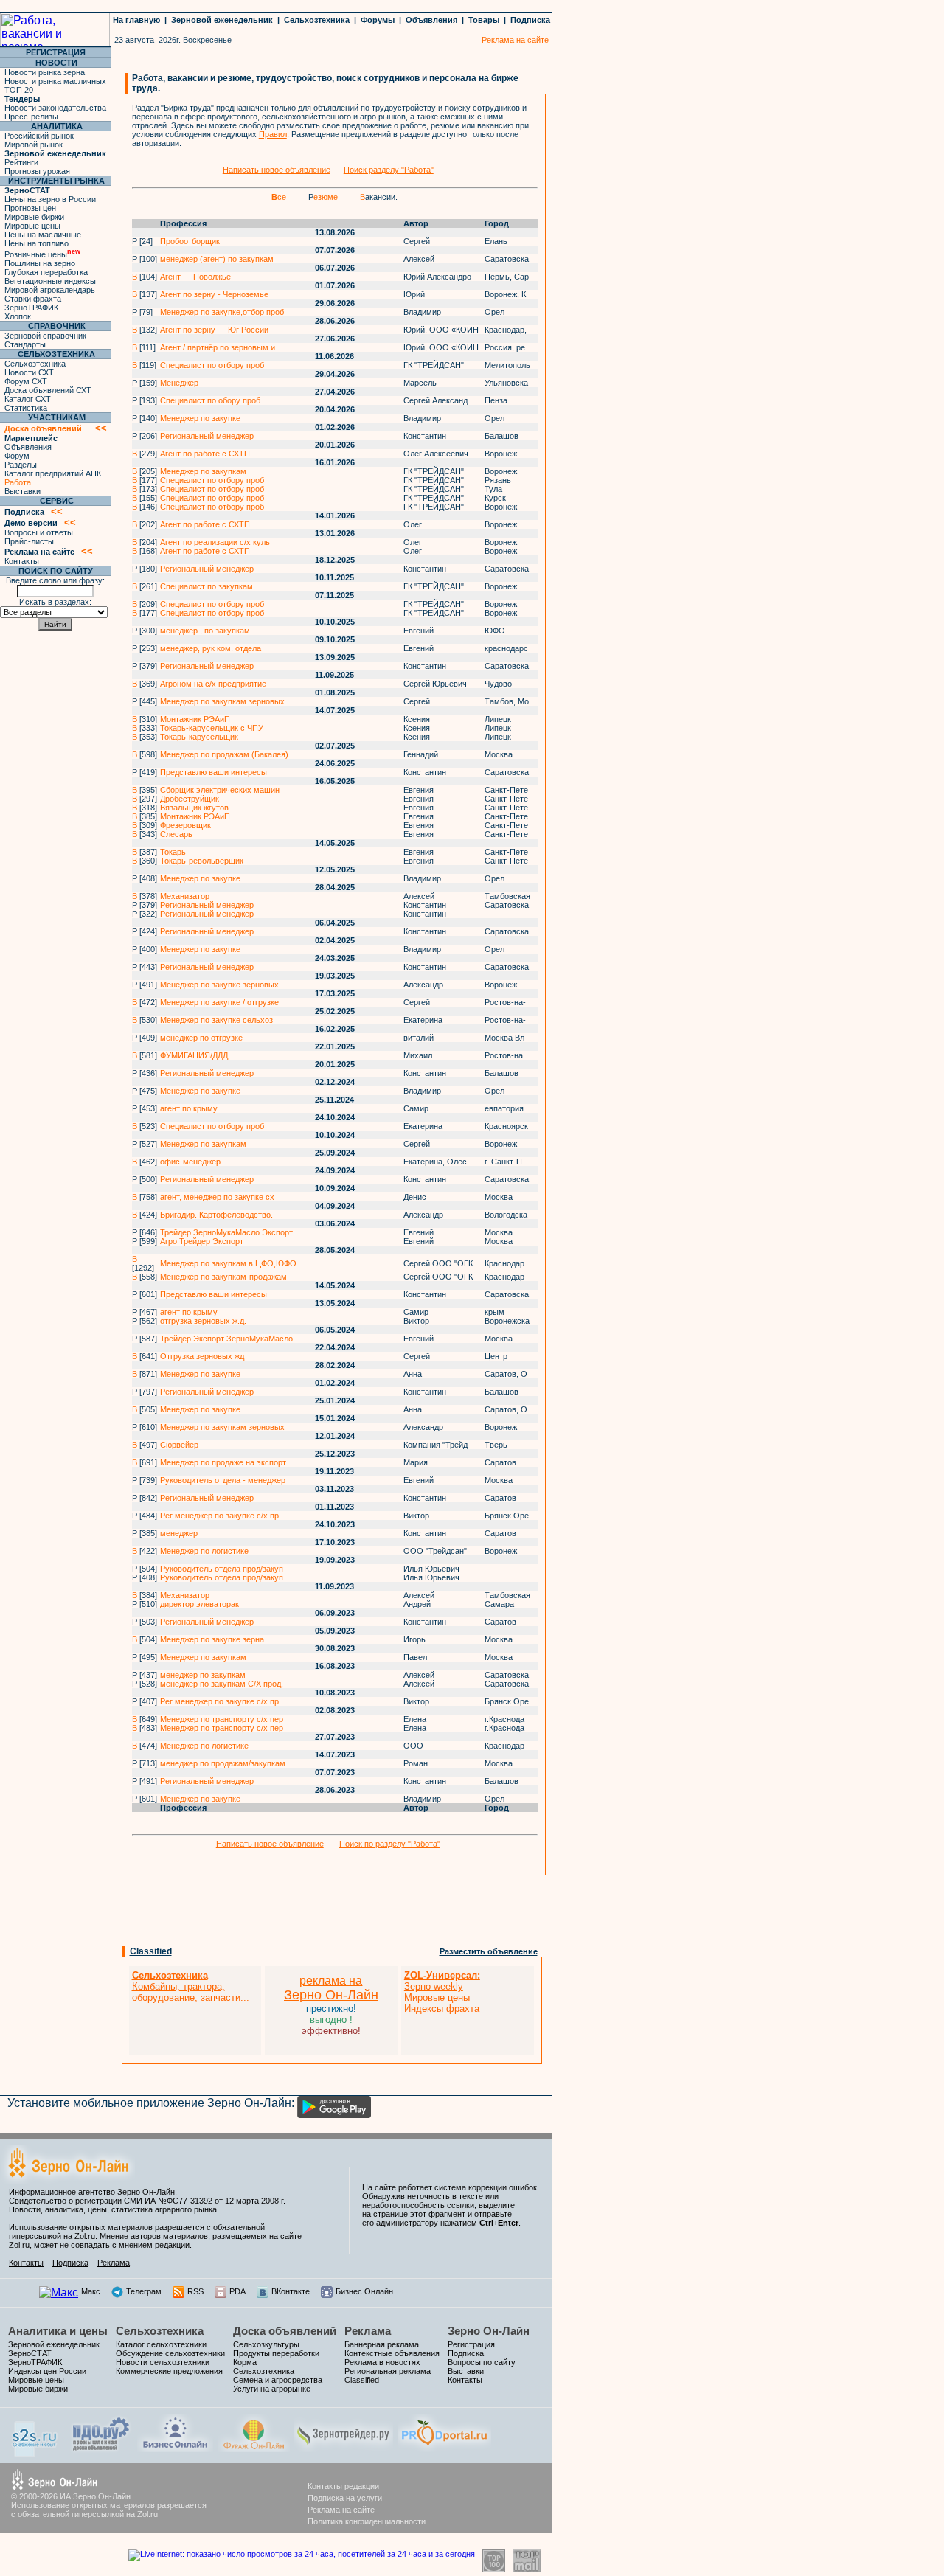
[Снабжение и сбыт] (35, 2453)
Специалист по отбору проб (212, 365)
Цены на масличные (43, 235)
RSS (195, 2291)
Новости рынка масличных (55, 81)
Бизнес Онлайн (364, 2291)
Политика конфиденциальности (367, 2521)
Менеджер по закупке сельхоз (216, 1020)
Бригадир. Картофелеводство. (216, 1215)
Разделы (21, 465)
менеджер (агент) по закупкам (217, 259)
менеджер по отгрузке (201, 1038)
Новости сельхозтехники (163, 2362)
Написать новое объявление (277, 170)
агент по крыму (189, 1108)
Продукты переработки (276, 2353)
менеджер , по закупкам (205, 631)
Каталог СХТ (28, 399)
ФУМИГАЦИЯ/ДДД (194, 1055)
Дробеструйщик (190, 799)
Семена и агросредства (278, 2380)
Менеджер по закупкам (203, 471)
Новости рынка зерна (45, 72)
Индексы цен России (47, 2371)
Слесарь (176, 834)
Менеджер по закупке (200, 418)
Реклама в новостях (382, 2362)
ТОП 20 (19, 90)
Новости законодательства (55, 108)
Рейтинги (21, 162)
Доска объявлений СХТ (48, 390)
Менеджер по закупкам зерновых (222, 701)
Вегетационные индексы (50, 281)
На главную (136, 20)
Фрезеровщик (185, 825)
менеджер (179, 1533)
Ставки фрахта (33, 299)
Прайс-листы (29, 541)
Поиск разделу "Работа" (389, 170)
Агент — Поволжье (195, 277)
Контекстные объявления (392, 2353)
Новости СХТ (29, 372)
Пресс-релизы (31, 117)
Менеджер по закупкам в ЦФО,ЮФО (228, 1263)
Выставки (22, 491)
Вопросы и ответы (39, 532)
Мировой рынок (34, 145)
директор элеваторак (199, 1604)
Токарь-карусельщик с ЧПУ (212, 728)
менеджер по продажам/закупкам (223, 1763)
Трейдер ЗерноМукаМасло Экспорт (226, 1232)
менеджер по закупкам (203, 1675)
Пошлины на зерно (40, 263)
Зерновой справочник (45, 336)
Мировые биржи (34, 217)
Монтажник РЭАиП (195, 719)
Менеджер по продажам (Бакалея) (224, 754)
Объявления (431, 20)
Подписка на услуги (345, 2498)
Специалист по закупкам (206, 586)
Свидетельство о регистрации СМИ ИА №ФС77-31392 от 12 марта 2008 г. (147, 2201)
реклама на (331, 1980)
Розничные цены (42, 254)
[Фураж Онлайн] (254, 2448)
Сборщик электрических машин (220, 790)
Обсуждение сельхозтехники (170, 2353)
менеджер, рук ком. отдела (211, 648)
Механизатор (185, 896)
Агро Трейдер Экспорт (202, 1241)
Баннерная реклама (382, 2344)
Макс (91, 2291)
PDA (237, 2291)
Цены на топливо (37, 243)
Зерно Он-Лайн (489, 2331)
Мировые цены (32, 226)
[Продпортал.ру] (444, 2448)
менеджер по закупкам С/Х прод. (222, 1684)
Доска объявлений (285, 2331)
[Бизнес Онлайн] (175, 2448)
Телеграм (144, 2291)
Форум (17, 456)
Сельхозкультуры (266, 2344)
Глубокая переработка (46, 272)
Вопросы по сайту (482, 2362)
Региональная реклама (388, 2371)
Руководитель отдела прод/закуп (222, 1569)
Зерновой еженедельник (222, 20)
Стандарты (25, 344)
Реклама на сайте (341, 2510)
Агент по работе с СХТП (205, 454)
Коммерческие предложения (169, 2371)
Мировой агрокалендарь (50, 290)
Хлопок (18, 316)
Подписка (530, 20)
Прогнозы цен (30, 208)
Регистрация (471, 2344)
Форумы (378, 20)
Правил (273, 134)
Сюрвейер (179, 1445)
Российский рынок (39, 136)
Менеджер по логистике (204, 1551)
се (279, 197)
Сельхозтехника (317, 20)
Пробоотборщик (190, 241)
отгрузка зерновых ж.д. (203, 1321)
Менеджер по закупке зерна (212, 1639)
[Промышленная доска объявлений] (101, 2450)
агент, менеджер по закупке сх (217, 1197)
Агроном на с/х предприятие (213, 684)
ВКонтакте (291, 2291)
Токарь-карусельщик (199, 737)
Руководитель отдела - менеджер (223, 1480)
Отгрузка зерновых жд (202, 1356)
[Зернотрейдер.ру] (344, 2448)
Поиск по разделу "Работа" (390, 1844)
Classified (151, 1951)
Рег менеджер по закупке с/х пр (219, 1516)
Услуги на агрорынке (272, 2389)
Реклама (114, 2263)
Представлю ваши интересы (214, 772)
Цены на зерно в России (50, 199)
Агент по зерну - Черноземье (214, 294)
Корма (245, 2362)
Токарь (173, 852)
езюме (323, 197)
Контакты (22, 561)
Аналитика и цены (58, 2331)
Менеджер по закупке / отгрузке (219, 1002)
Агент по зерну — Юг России (214, 330)
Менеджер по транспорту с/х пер (222, 1719)
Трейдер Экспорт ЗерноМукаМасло (226, 1339)
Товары (484, 20)
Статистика (26, 408)
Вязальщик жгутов (194, 808)
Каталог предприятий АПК (53, 473)
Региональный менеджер (207, 436)
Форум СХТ (26, 381)
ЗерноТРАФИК (31, 308)
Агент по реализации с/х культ (216, 542)
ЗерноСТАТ (30, 2353)
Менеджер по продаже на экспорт (223, 1462)
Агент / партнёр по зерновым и (218, 347)
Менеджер (179, 383)
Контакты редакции (343, 2486)
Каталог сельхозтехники (161, 2344)
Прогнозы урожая (37, 171)
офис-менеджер (190, 1162)
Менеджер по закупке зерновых (219, 985)
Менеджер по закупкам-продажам (223, 1277)
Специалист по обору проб (210, 400)
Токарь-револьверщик (202, 861)
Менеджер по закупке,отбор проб (222, 312)
